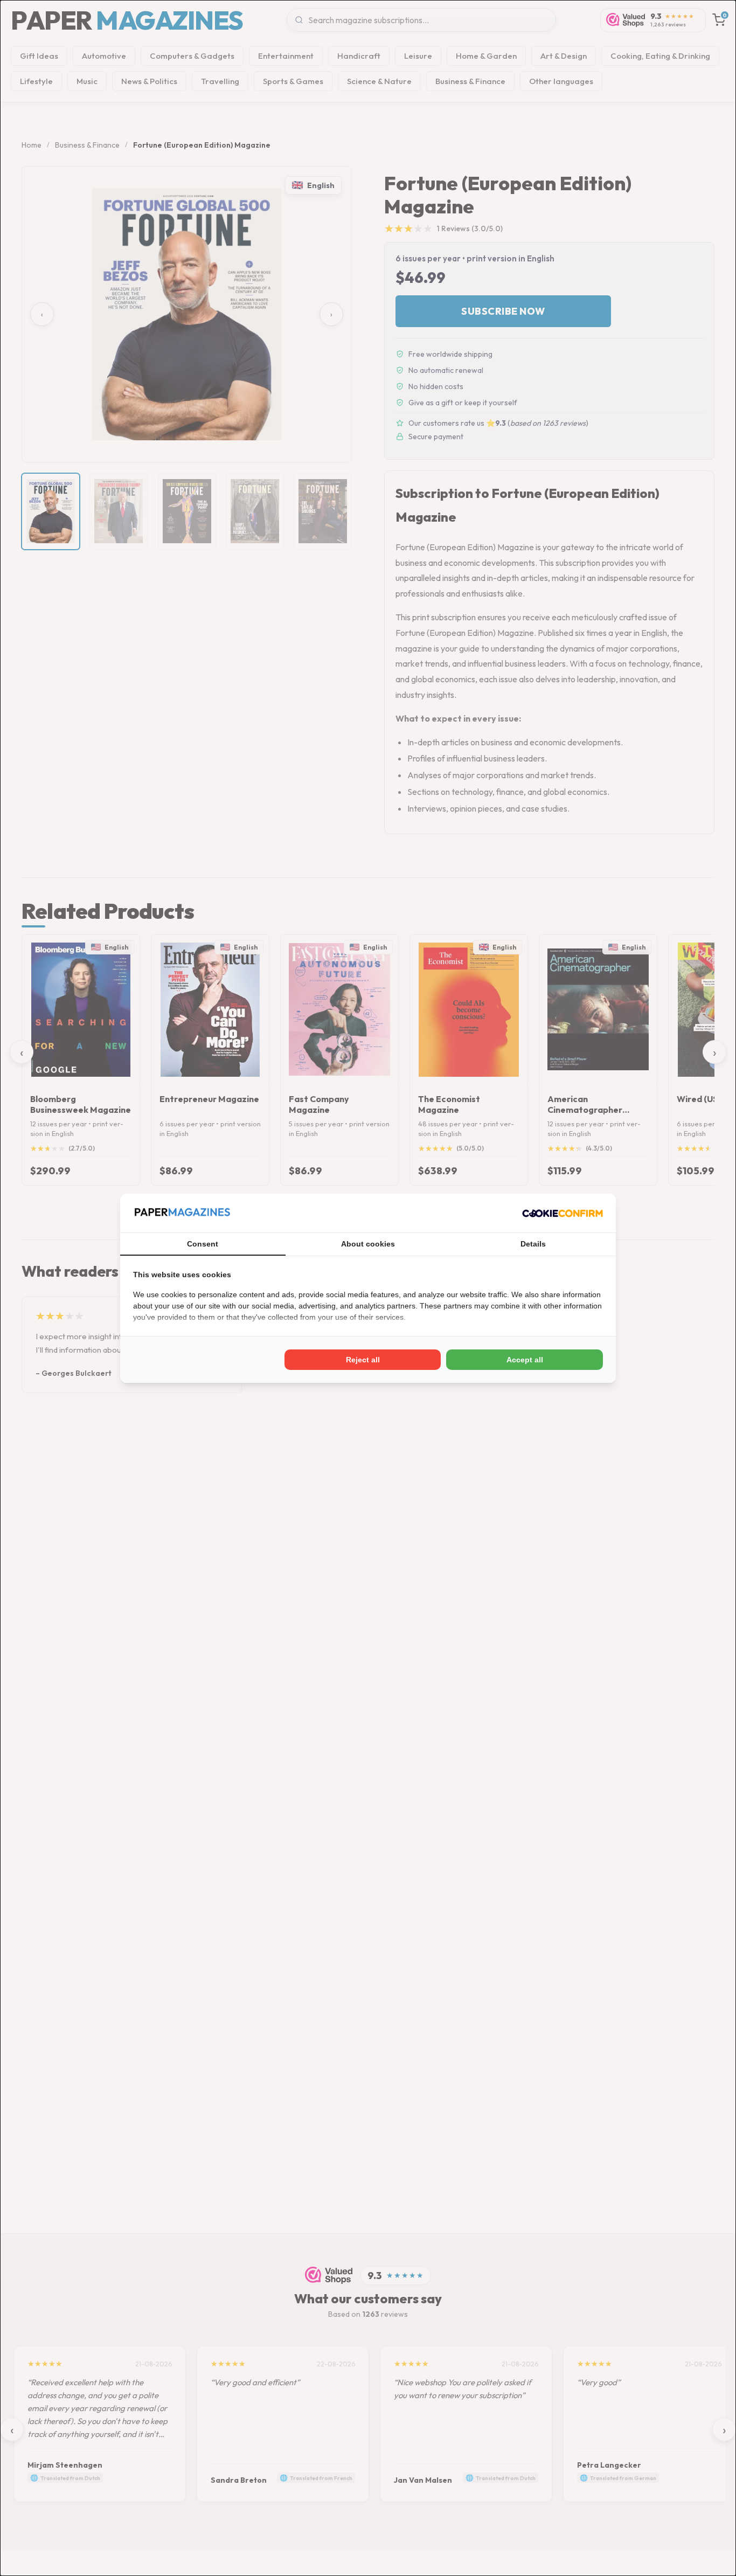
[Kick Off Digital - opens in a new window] (563, 1213)
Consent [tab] (203, 1244)
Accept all (525, 1360)
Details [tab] (533, 1244)
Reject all (363, 1360)
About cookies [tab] (368, 1244)
